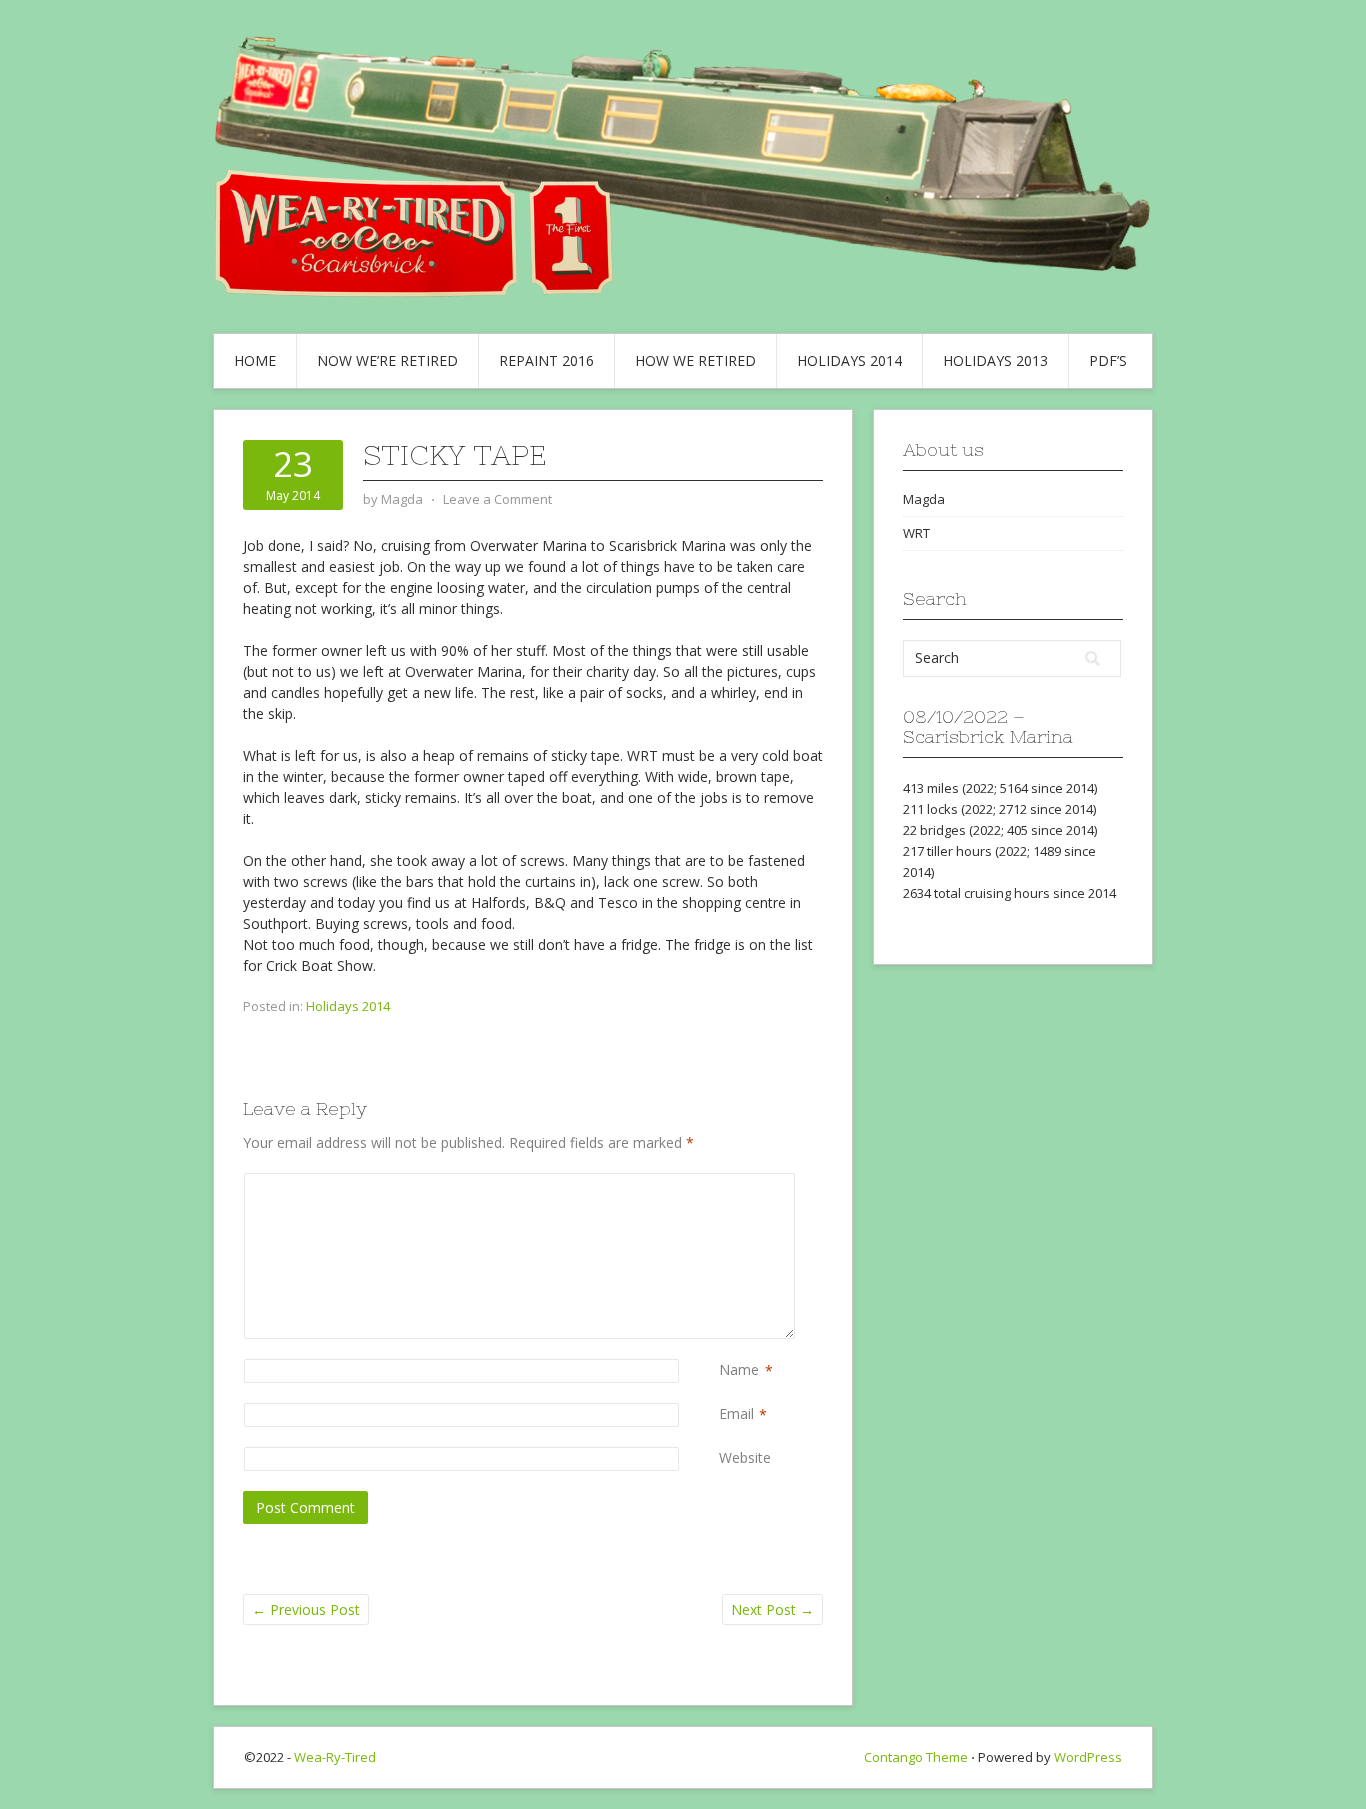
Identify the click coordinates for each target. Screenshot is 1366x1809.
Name (739, 1369)
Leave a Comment (497, 499)
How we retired (695, 360)
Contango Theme (916, 1757)
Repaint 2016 (546, 360)
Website (745, 1457)
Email (736, 1413)
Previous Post (306, 1609)
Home (255, 360)
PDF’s (1108, 360)
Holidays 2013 (995, 360)
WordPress (1088, 1757)
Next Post (772, 1609)
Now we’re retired (387, 360)
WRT (916, 533)
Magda (924, 499)
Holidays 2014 (849, 360)
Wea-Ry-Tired (335, 1757)
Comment (723, 1183)
